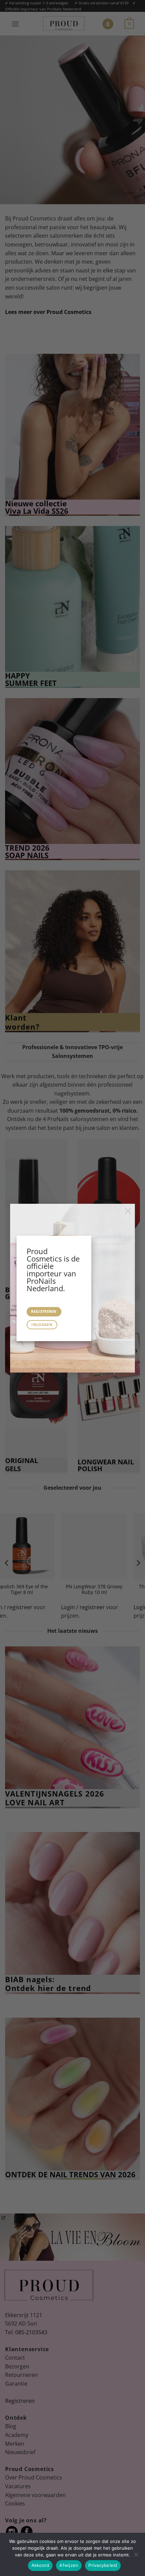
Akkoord (40, 2565)
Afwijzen (69, 2565)
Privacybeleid (103, 2565)
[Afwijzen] (136, 2556)
